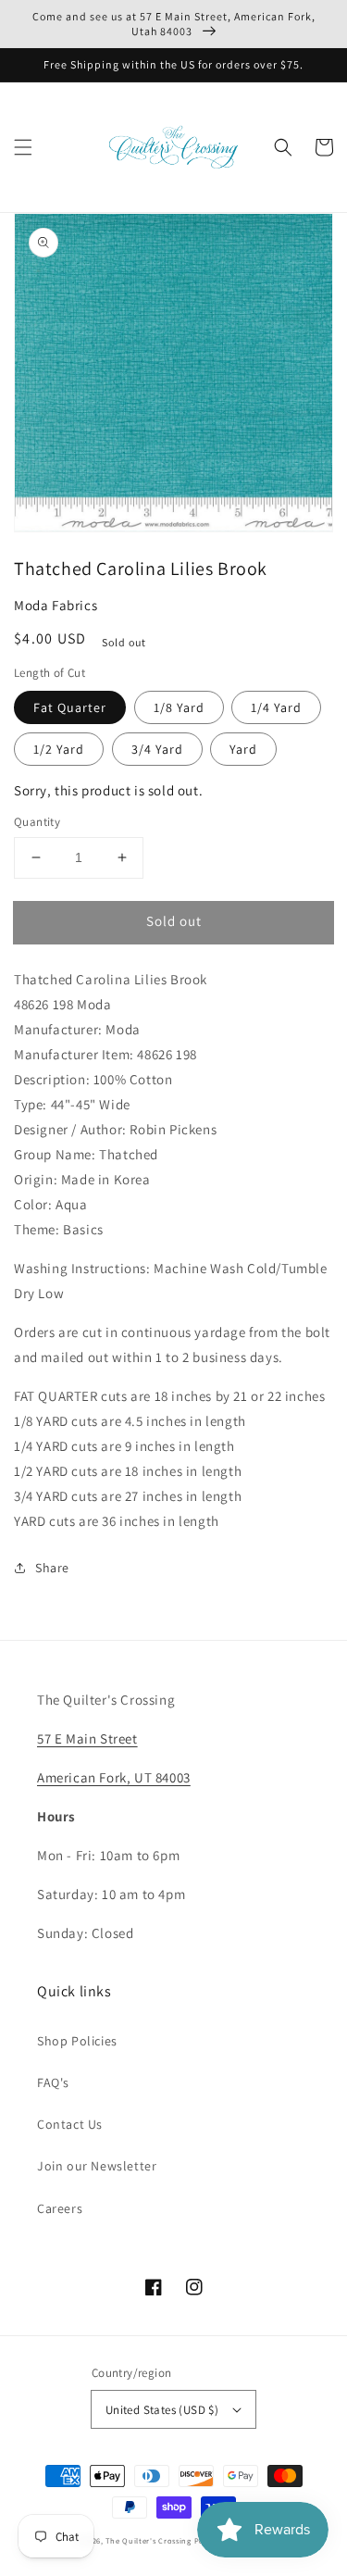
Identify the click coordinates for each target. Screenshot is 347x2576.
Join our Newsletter (97, 2166)
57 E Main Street (87, 1738)
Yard (243, 749)
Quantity (37, 822)
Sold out (174, 921)
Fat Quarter (70, 707)
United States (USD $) (162, 2410)
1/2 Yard (59, 749)
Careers (60, 2208)
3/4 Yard (157, 749)
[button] (23, 147)
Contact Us (70, 2124)
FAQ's (53, 2082)
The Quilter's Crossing (148, 2540)
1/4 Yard (276, 707)
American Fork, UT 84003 (114, 1777)
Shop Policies (77, 2041)
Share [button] (52, 1568)
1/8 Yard (179, 707)
